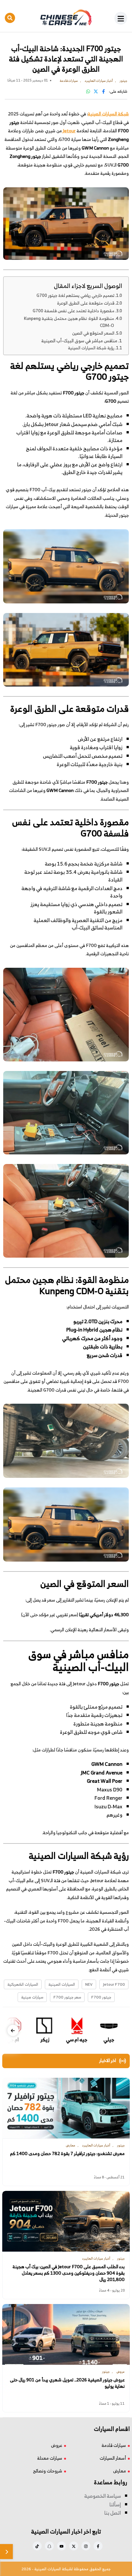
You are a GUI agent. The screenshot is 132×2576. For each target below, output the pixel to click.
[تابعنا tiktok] (37, 2546)
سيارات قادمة (114, 2445)
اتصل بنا (112, 2513)
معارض (120, 2471)
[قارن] (6, 2552)
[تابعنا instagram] (86, 2546)
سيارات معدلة (50, 2458)
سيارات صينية (32, 1997)
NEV (89, 1984)
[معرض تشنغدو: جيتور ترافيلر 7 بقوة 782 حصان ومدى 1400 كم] (66, 2108)
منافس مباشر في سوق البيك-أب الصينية (79, 341)
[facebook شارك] (103, 91)
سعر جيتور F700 (67, 1997)
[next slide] (13, 2031)
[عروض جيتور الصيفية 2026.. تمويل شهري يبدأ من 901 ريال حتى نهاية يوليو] (66, 2334)
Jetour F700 (114, 1984)
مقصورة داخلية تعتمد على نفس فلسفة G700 (74, 311)
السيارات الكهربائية (23, 1984)
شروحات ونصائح (48, 2471)
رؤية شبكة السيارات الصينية (91, 348)
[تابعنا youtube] (62, 2546)
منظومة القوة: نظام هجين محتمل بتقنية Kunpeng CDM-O (69, 322)
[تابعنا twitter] (74, 2546)
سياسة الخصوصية (103, 2496)
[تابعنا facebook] (98, 2546)
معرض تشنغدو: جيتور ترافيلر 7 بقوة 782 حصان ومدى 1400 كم (67, 2153)
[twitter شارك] (96, 91)
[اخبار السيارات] (66, 18)
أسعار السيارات (113, 2458)
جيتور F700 (101, 1997)
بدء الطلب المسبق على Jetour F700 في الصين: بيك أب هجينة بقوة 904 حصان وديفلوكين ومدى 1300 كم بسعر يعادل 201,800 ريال (69, 2273)
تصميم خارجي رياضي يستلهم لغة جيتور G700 (75, 296)
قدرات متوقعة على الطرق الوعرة (86, 303)
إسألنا (115, 2504)
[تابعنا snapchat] (49, 2546)
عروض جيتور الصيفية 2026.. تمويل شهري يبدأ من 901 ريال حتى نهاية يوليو (67, 2383)
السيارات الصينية (62, 1984)
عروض (57, 2445)
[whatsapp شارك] (88, 91)
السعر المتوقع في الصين (93, 333)
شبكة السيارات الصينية (108, 114)
